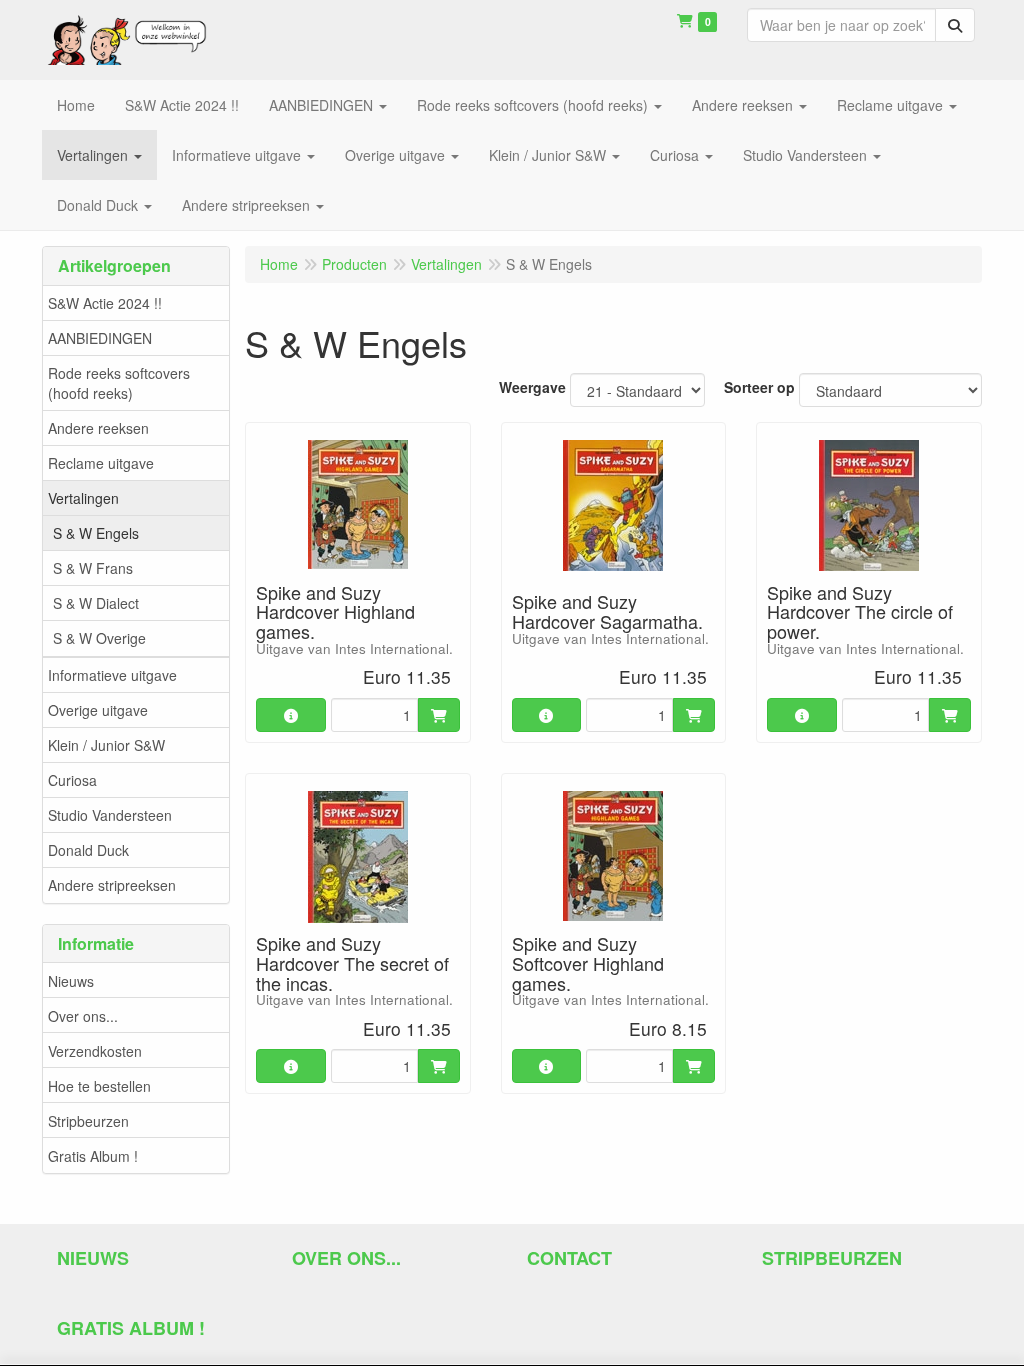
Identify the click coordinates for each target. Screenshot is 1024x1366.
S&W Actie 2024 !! (105, 303)
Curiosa (72, 780)
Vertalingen (83, 498)
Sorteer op (759, 387)
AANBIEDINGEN (100, 338)
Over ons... (83, 1016)
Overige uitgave (98, 710)
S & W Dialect (96, 603)
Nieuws (71, 981)
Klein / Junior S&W (106, 745)
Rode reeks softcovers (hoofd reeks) (119, 383)
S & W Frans (93, 568)
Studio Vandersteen (110, 815)
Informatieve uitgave (112, 675)
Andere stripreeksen (112, 885)
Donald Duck (88, 850)
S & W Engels (96, 533)
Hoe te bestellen (99, 1086)
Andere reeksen (98, 428)
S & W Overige (99, 638)
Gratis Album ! (93, 1156)
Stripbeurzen (88, 1121)
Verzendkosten (95, 1051)
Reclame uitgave (101, 463)
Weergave (532, 387)
